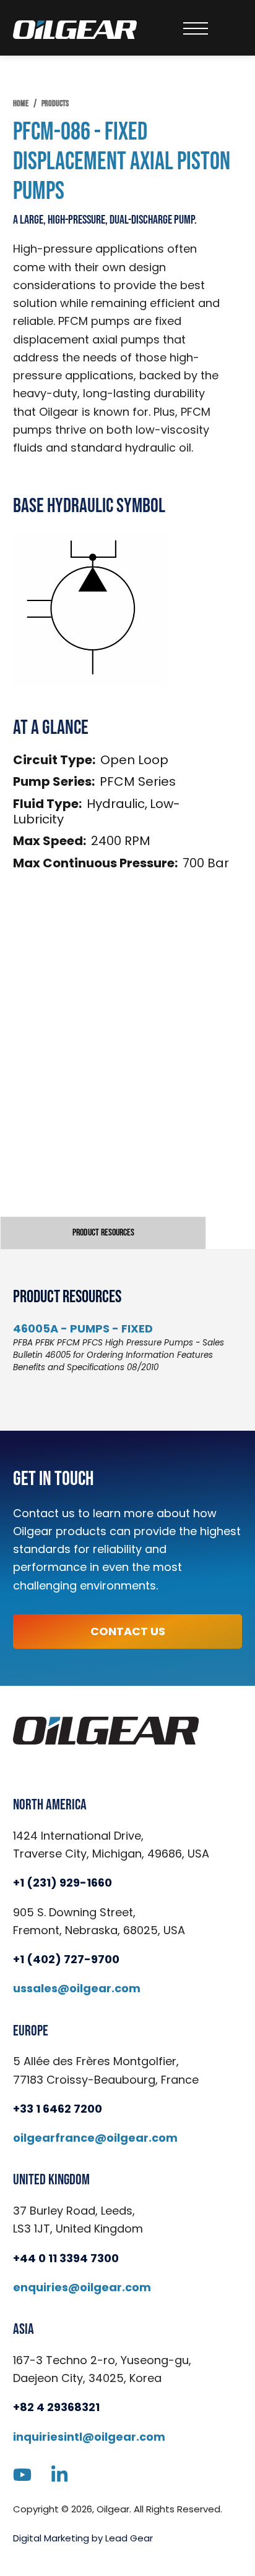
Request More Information (128, 1098)
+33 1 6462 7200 (58, 2109)
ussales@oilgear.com (77, 1988)
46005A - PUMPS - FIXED (83, 1328)
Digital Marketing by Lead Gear (83, 2538)
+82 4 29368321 (56, 2407)
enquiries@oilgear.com (82, 2287)
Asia (24, 2330)
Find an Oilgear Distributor (127, 1149)
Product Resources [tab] (103, 1233)
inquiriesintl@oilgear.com (89, 2437)
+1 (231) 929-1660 (63, 1883)
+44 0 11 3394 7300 (66, 2258)
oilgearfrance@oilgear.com (95, 2138)
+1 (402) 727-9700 (66, 1959)
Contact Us (128, 1631)
